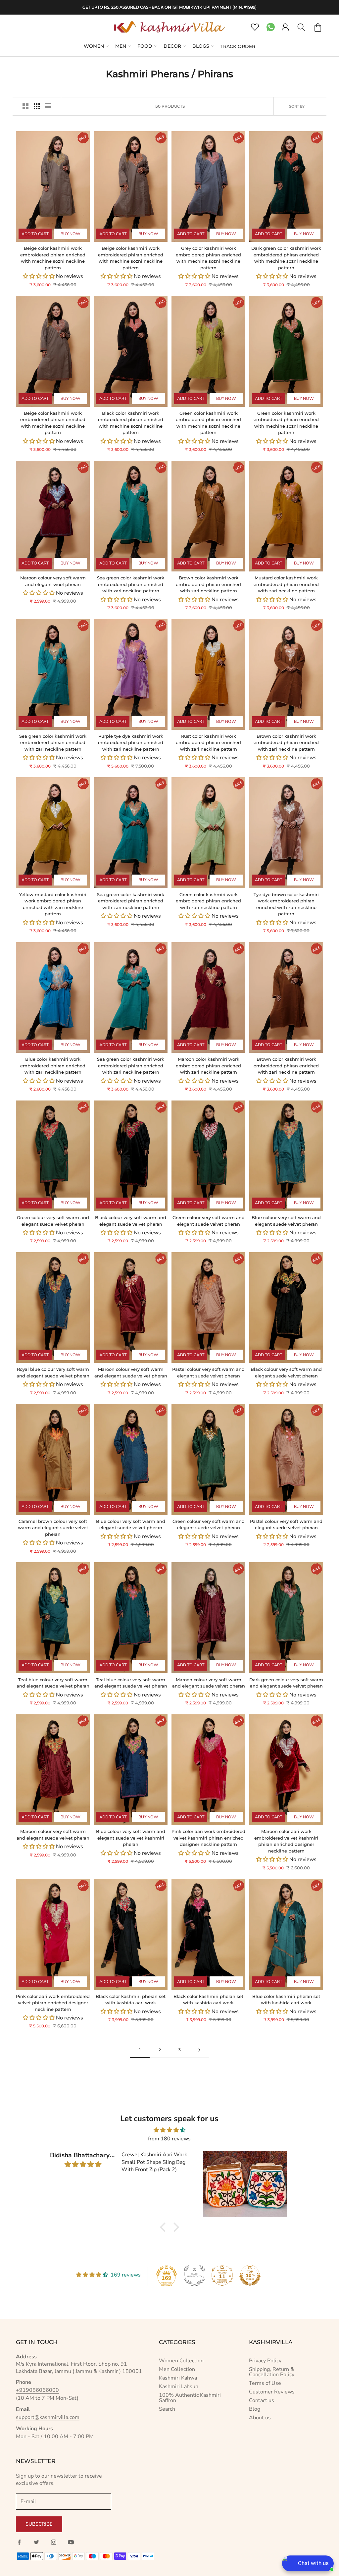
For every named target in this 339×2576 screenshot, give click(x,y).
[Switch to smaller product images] (37, 106)
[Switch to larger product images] (25, 106)
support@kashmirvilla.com (48, 2417)
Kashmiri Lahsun (179, 2387)
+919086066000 (37, 2390)
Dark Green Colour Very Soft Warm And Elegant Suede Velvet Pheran (286, 1683)
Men (121, 46)
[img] (169, 2130)
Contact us (262, 2400)
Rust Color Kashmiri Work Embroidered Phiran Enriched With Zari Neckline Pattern (208, 743)
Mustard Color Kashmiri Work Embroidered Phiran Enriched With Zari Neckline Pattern (286, 584)
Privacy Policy (265, 2361)
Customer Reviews (272, 2392)
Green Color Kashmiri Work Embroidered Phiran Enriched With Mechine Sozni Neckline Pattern (208, 423)
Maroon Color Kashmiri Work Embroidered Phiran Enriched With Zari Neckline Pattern (208, 1066)
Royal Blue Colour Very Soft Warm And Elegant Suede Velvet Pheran (53, 1372)
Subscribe (39, 2524)
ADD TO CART (35, 234)
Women (94, 46)
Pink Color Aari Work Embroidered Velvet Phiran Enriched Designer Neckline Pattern (53, 2003)
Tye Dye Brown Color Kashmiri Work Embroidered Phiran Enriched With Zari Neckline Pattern (286, 904)
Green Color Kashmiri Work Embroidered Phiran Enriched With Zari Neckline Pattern (208, 901)
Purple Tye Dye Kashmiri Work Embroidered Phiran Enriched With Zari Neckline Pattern (131, 743)
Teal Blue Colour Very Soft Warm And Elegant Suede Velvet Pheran (53, 1683)
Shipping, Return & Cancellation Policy (272, 2372)
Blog (255, 2409)
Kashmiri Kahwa (178, 2378)
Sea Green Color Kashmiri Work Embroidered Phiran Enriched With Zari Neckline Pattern (131, 584)
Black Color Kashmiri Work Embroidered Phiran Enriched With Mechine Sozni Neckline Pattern (131, 423)
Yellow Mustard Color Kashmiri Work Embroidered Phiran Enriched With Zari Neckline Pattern (53, 904)
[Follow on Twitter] (36, 2542)
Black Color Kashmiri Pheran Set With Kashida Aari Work (131, 2000)
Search (167, 2409)
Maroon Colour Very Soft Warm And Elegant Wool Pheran (53, 581)
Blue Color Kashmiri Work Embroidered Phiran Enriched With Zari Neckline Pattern (53, 1066)
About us (260, 2418)
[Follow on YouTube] (71, 2542)
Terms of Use (265, 2383)
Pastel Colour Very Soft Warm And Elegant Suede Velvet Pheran (208, 1372)
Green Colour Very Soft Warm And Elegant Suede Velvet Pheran (53, 1221)
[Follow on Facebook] (19, 2542)
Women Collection (181, 2361)
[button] (165, 2227)
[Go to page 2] (199, 2050)
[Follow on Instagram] (54, 2542)
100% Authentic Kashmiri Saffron (190, 2398)
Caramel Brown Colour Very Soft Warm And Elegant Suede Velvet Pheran (53, 1528)
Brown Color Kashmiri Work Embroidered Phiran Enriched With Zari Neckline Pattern (208, 584)
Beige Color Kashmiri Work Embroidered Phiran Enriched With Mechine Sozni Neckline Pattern (53, 258)
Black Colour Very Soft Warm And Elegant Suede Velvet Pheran (131, 1221)
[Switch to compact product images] (48, 106)
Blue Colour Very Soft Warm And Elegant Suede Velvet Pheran (286, 1221)
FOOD (145, 46)
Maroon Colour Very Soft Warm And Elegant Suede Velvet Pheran (131, 1372)
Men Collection (177, 2369)
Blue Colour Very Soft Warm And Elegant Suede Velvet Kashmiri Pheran (131, 1838)
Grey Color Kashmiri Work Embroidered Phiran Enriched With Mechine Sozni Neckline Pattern (208, 258)
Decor (172, 46)
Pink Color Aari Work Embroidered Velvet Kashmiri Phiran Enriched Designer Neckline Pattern (208, 1838)
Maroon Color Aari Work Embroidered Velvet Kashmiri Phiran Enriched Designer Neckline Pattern (286, 1841)
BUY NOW (71, 234)
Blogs (201, 46)
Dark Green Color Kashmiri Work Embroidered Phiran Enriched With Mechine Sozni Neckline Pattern (286, 258)
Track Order (238, 46)
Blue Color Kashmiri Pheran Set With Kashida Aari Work (286, 2000)
